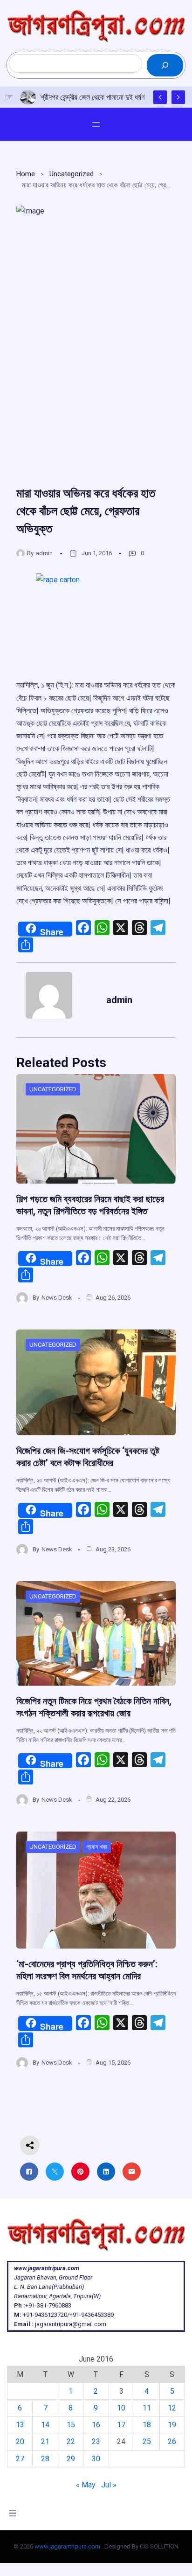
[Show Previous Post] (160, 97)
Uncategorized (72, 174)
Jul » (109, 2485)
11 (147, 2408)
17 (121, 2425)
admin (44, 553)
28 (45, 2459)
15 (71, 2425)
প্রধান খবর (97, 1847)
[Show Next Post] (178, 97)
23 (96, 2442)
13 (20, 2425)
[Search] (165, 65)
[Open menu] (96, 124)
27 (20, 2459)
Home (26, 174)
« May (86, 2485)
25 (147, 2442)
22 (71, 2442)
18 (147, 2425)
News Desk (57, 1298)
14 (45, 2425)
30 (96, 2459)
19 (172, 2425)
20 (20, 2442)
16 (96, 2425)
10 (121, 2408)
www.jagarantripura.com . (69, 2546)
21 (45, 2442)
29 (71, 2459)
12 (172, 2408)
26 (172, 2442)
